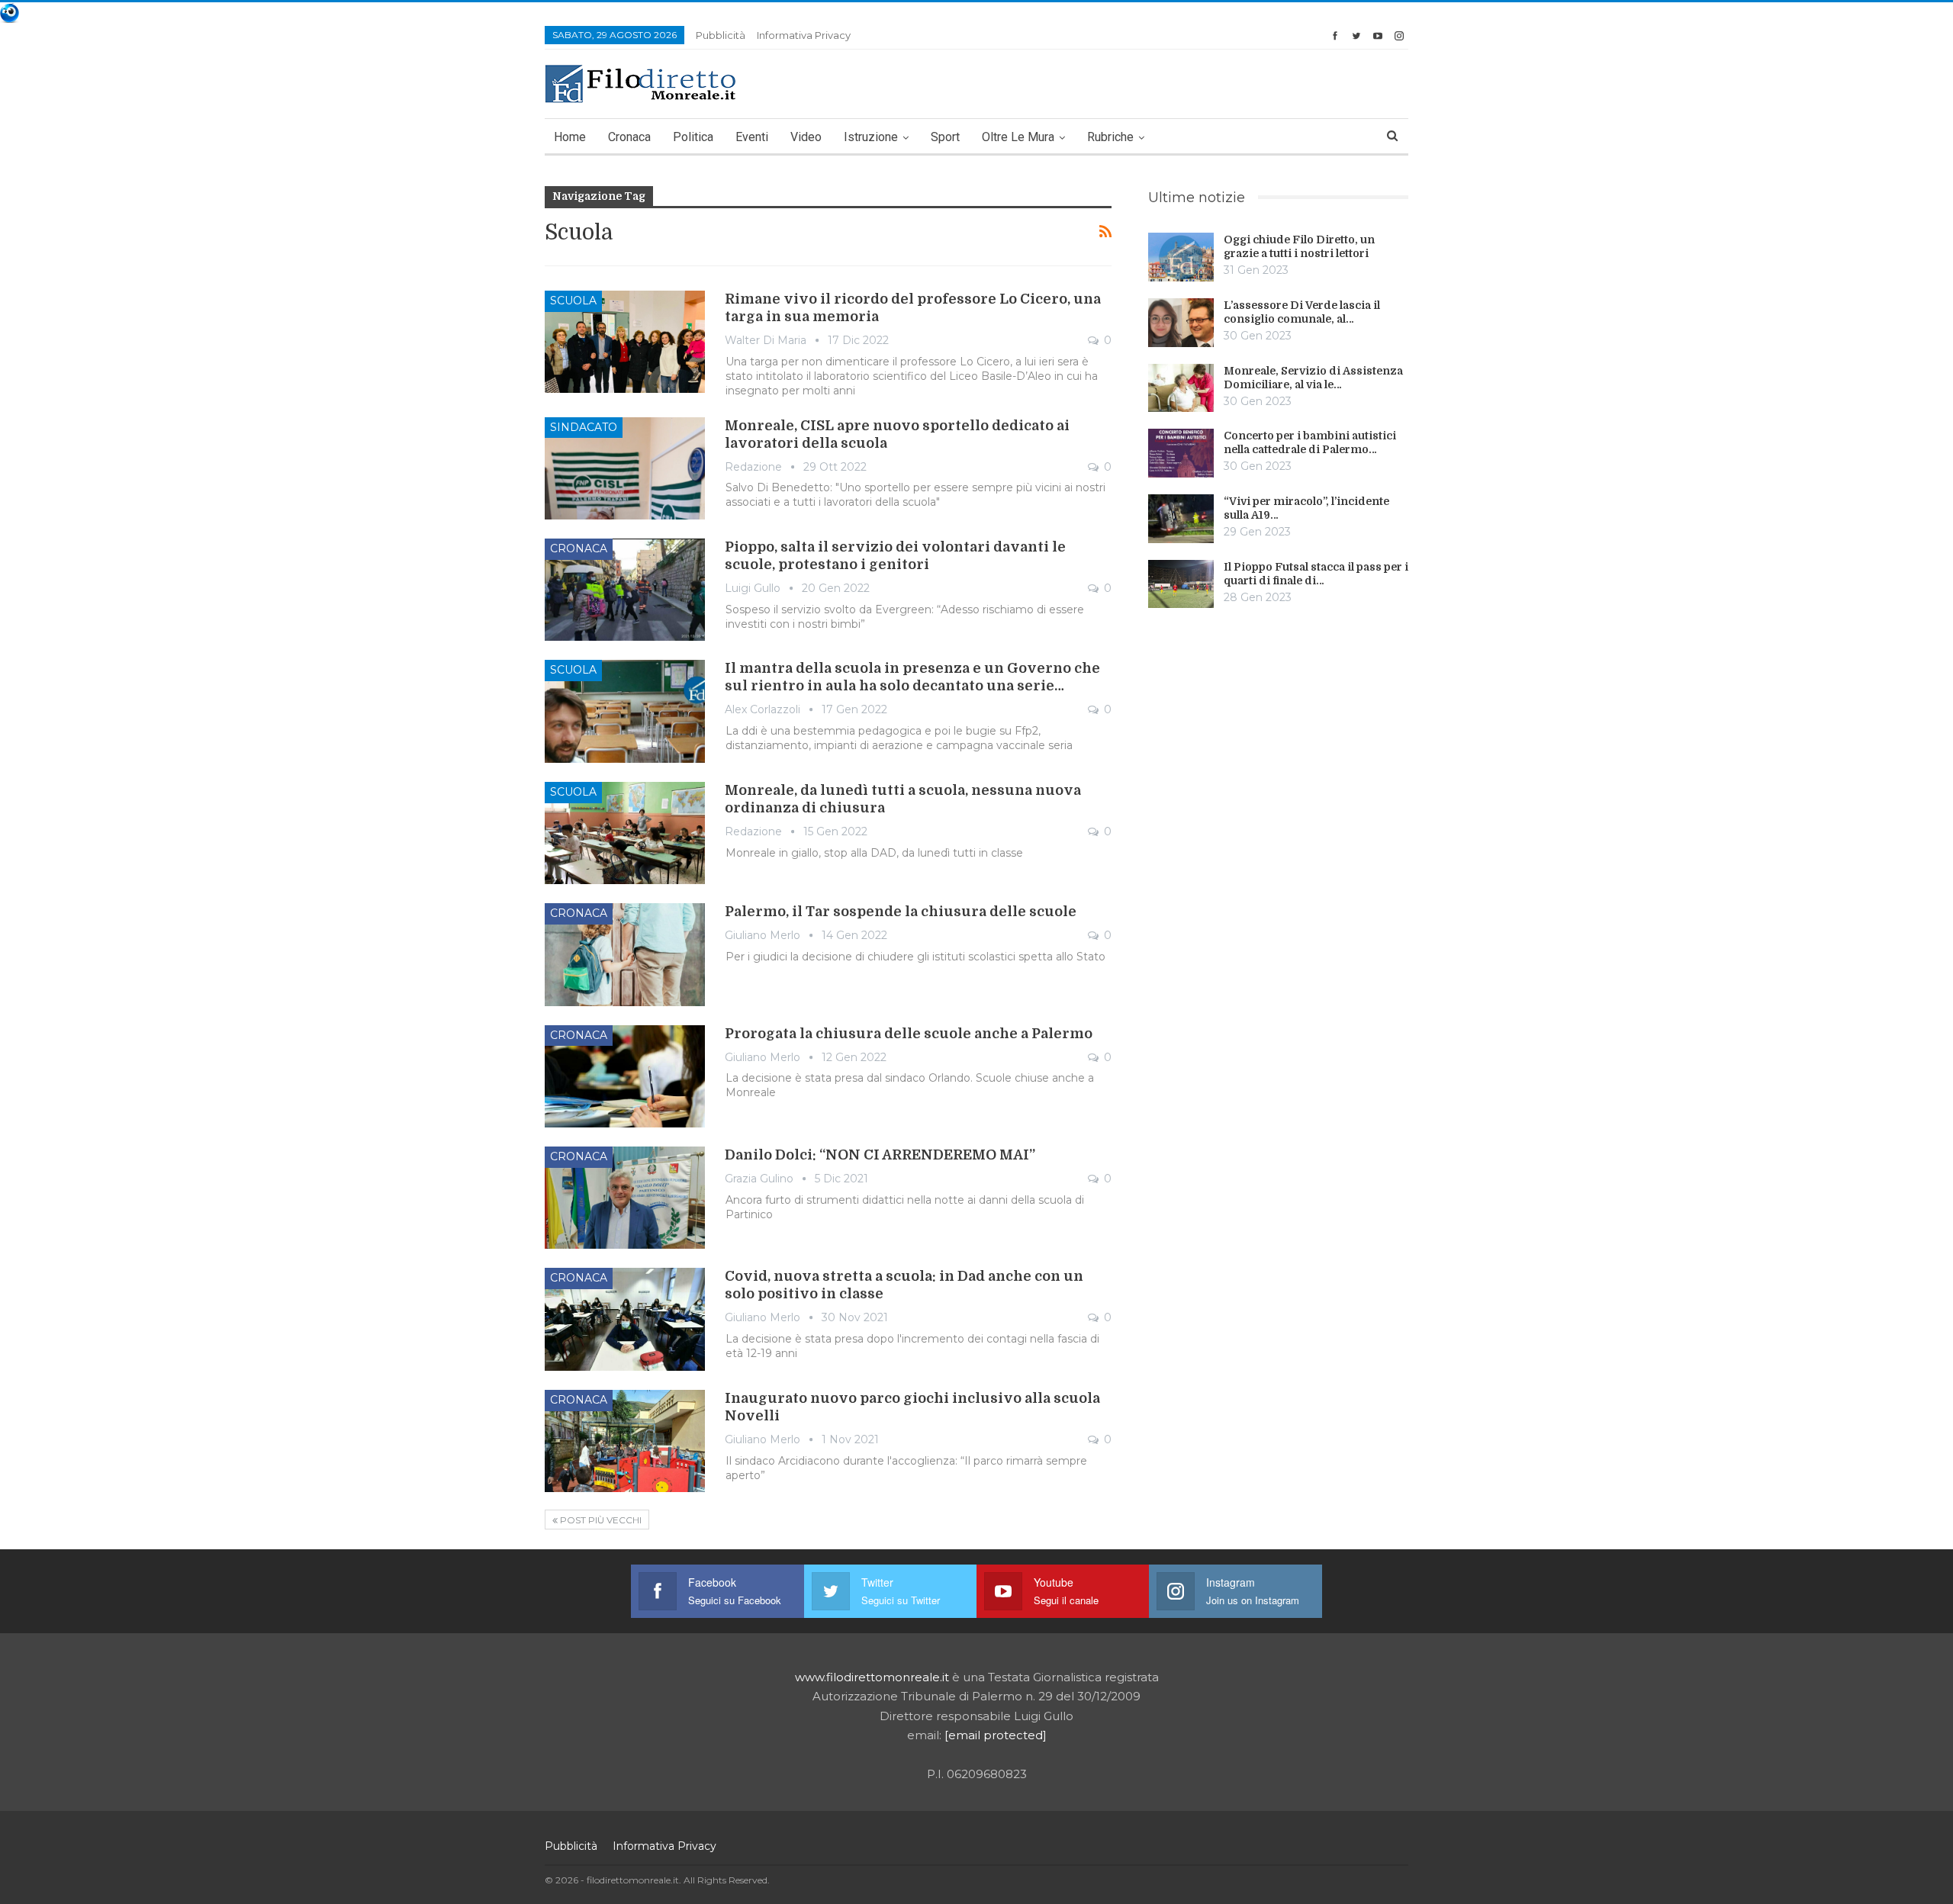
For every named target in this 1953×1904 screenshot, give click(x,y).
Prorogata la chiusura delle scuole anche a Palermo (909, 1034)
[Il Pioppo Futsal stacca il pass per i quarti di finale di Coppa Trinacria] (1181, 584)
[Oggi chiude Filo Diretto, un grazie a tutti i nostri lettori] (1181, 257)
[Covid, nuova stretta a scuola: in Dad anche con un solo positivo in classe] (625, 1319)
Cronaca (629, 137)
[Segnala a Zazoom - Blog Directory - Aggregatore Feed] (10, 12)
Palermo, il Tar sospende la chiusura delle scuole (901, 912)
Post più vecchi (600, 1520)
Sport (945, 137)
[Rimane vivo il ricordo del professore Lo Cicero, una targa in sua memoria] (625, 342)
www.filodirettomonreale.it (872, 1677)
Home (570, 137)
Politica (693, 137)
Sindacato (584, 427)
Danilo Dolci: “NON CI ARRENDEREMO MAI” (880, 1155)
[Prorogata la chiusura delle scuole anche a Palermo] (625, 1076)
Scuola (573, 301)
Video (806, 137)
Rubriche (1110, 137)
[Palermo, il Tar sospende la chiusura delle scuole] (625, 954)
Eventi (752, 137)
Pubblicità (721, 35)
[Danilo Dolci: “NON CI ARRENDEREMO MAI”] (625, 1198)
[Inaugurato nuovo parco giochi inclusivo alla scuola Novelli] (625, 1441)
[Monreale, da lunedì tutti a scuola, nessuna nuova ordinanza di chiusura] (625, 833)
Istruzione (871, 137)
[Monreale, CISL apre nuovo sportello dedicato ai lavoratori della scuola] (625, 468)
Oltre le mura (1018, 137)
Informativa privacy (804, 35)
